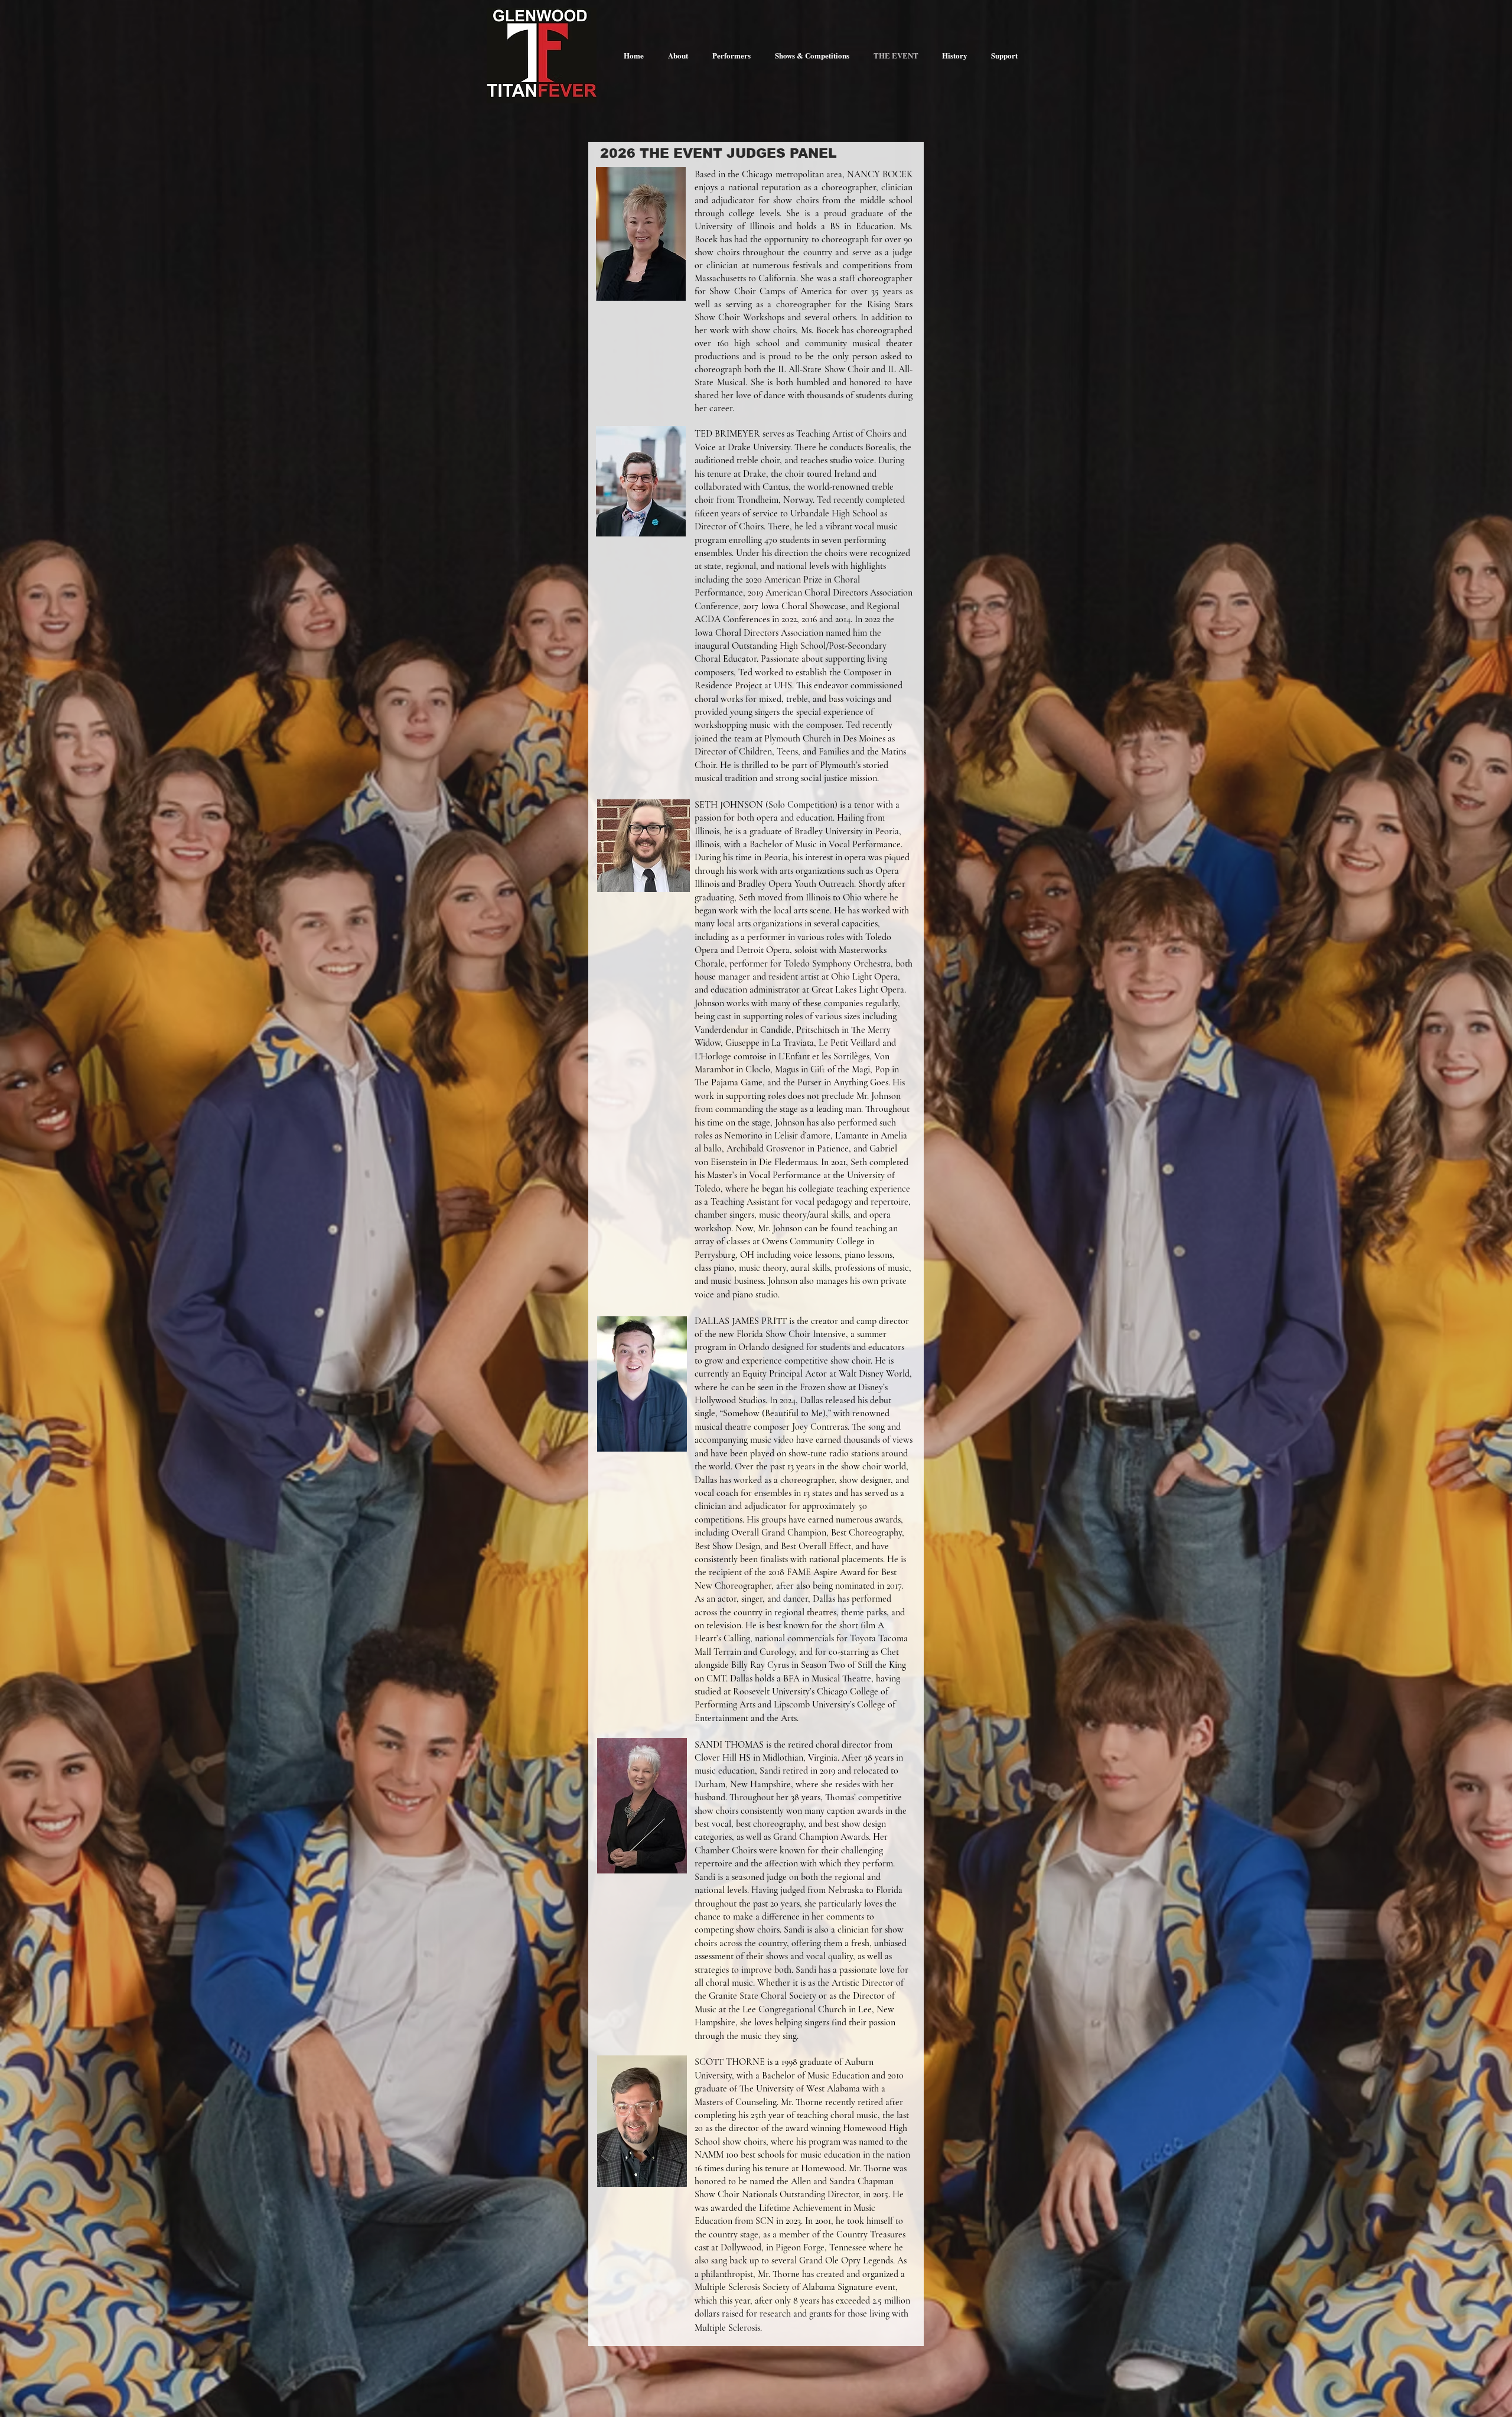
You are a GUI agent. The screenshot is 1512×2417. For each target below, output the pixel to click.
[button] (731, 55)
